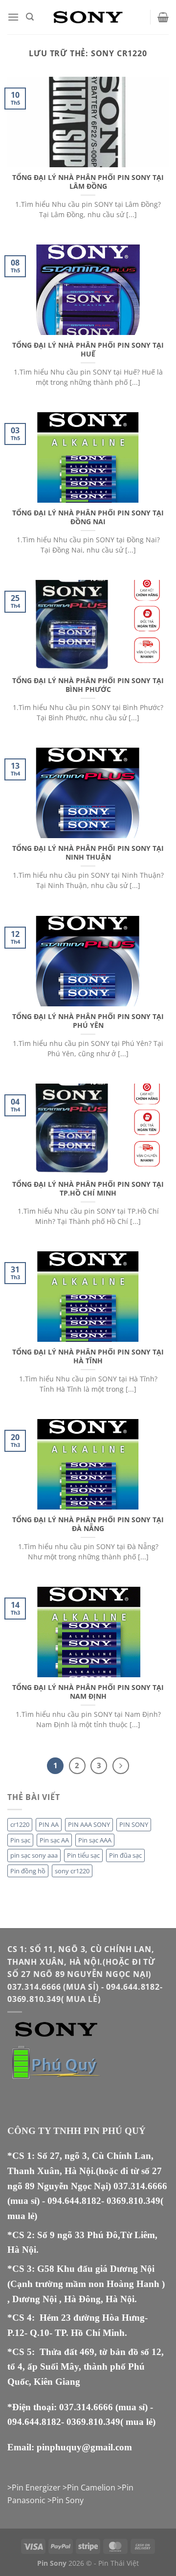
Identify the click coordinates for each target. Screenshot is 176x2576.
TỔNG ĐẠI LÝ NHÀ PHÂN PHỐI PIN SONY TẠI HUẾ (88, 349)
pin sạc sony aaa (34, 1855)
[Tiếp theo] (121, 1766)
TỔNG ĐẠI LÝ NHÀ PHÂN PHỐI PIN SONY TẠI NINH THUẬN (88, 853)
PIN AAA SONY (89, 1824)
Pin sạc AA (54, 1840)
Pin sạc (20, 1840)
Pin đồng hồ (28, 1871)
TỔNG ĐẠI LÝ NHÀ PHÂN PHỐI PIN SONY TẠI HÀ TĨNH (88, 1356)
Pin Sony (68, 2500)
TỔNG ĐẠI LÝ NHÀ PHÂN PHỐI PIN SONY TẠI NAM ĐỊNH (88, 1692)
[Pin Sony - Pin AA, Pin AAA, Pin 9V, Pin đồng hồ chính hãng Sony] (88, 17)
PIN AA (49, 1824)
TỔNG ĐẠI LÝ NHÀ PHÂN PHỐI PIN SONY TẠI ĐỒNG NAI (88, 517)
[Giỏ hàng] (163, 17)
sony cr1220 (72, 1871)
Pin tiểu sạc (83, 1855)
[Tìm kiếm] (30, 17)
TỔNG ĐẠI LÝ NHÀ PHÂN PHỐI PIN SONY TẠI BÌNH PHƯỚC (88, 685)
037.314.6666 (140, 2186)
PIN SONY (134, 1824)
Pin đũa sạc (125, 1855)
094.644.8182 (74, 2201)
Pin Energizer (36, 2487)
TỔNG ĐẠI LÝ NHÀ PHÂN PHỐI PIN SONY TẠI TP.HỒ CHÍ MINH (88, 1188)
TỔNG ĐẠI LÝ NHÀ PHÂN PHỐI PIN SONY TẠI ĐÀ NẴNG (88, 1524)
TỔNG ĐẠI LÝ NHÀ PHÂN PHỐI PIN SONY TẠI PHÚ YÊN (88, 1021)
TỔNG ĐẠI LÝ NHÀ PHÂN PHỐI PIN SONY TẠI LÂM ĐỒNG (88, 182)
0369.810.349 (133, 2201)
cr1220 (20, 1824)
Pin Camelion (91, 2487)
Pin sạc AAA (95, 1840)
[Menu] (13, 17)
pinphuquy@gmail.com (84, 2447)
